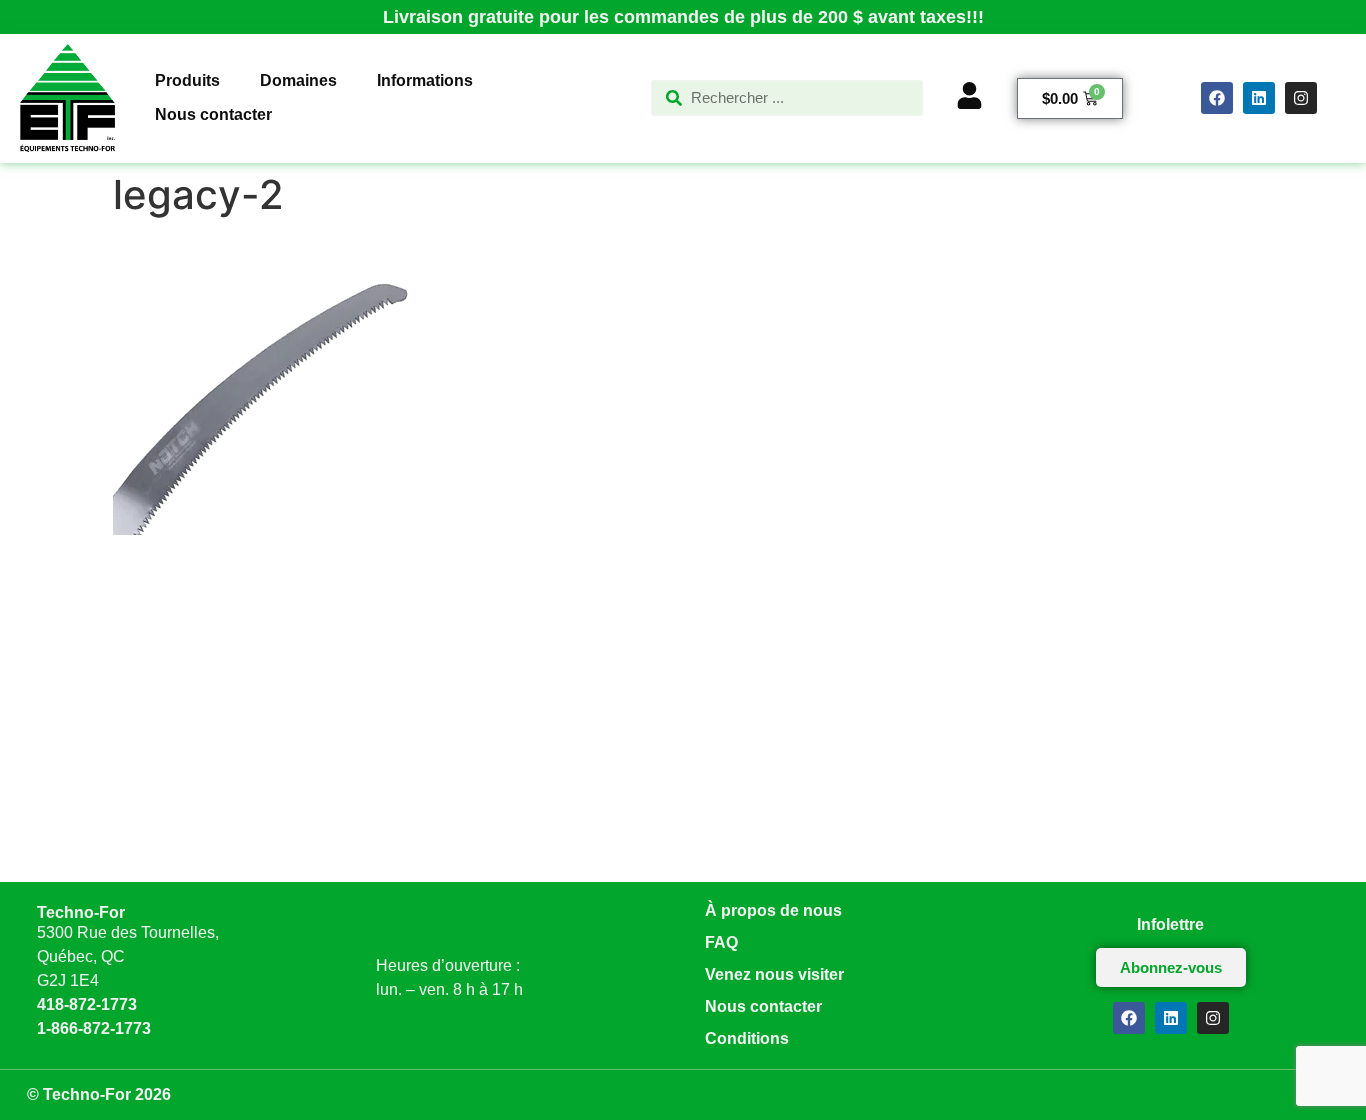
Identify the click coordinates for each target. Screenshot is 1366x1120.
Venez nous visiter (774, 974)
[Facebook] (1217, 98)
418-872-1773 (87, 1004)
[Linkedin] (1259, 98)
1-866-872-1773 (94, 1028)
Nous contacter (763, 1006)
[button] (187, 81)
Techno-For (81, 912)
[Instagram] (1301, 98)
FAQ (721, 942)
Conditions (747, 1038)
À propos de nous (773, 910)
